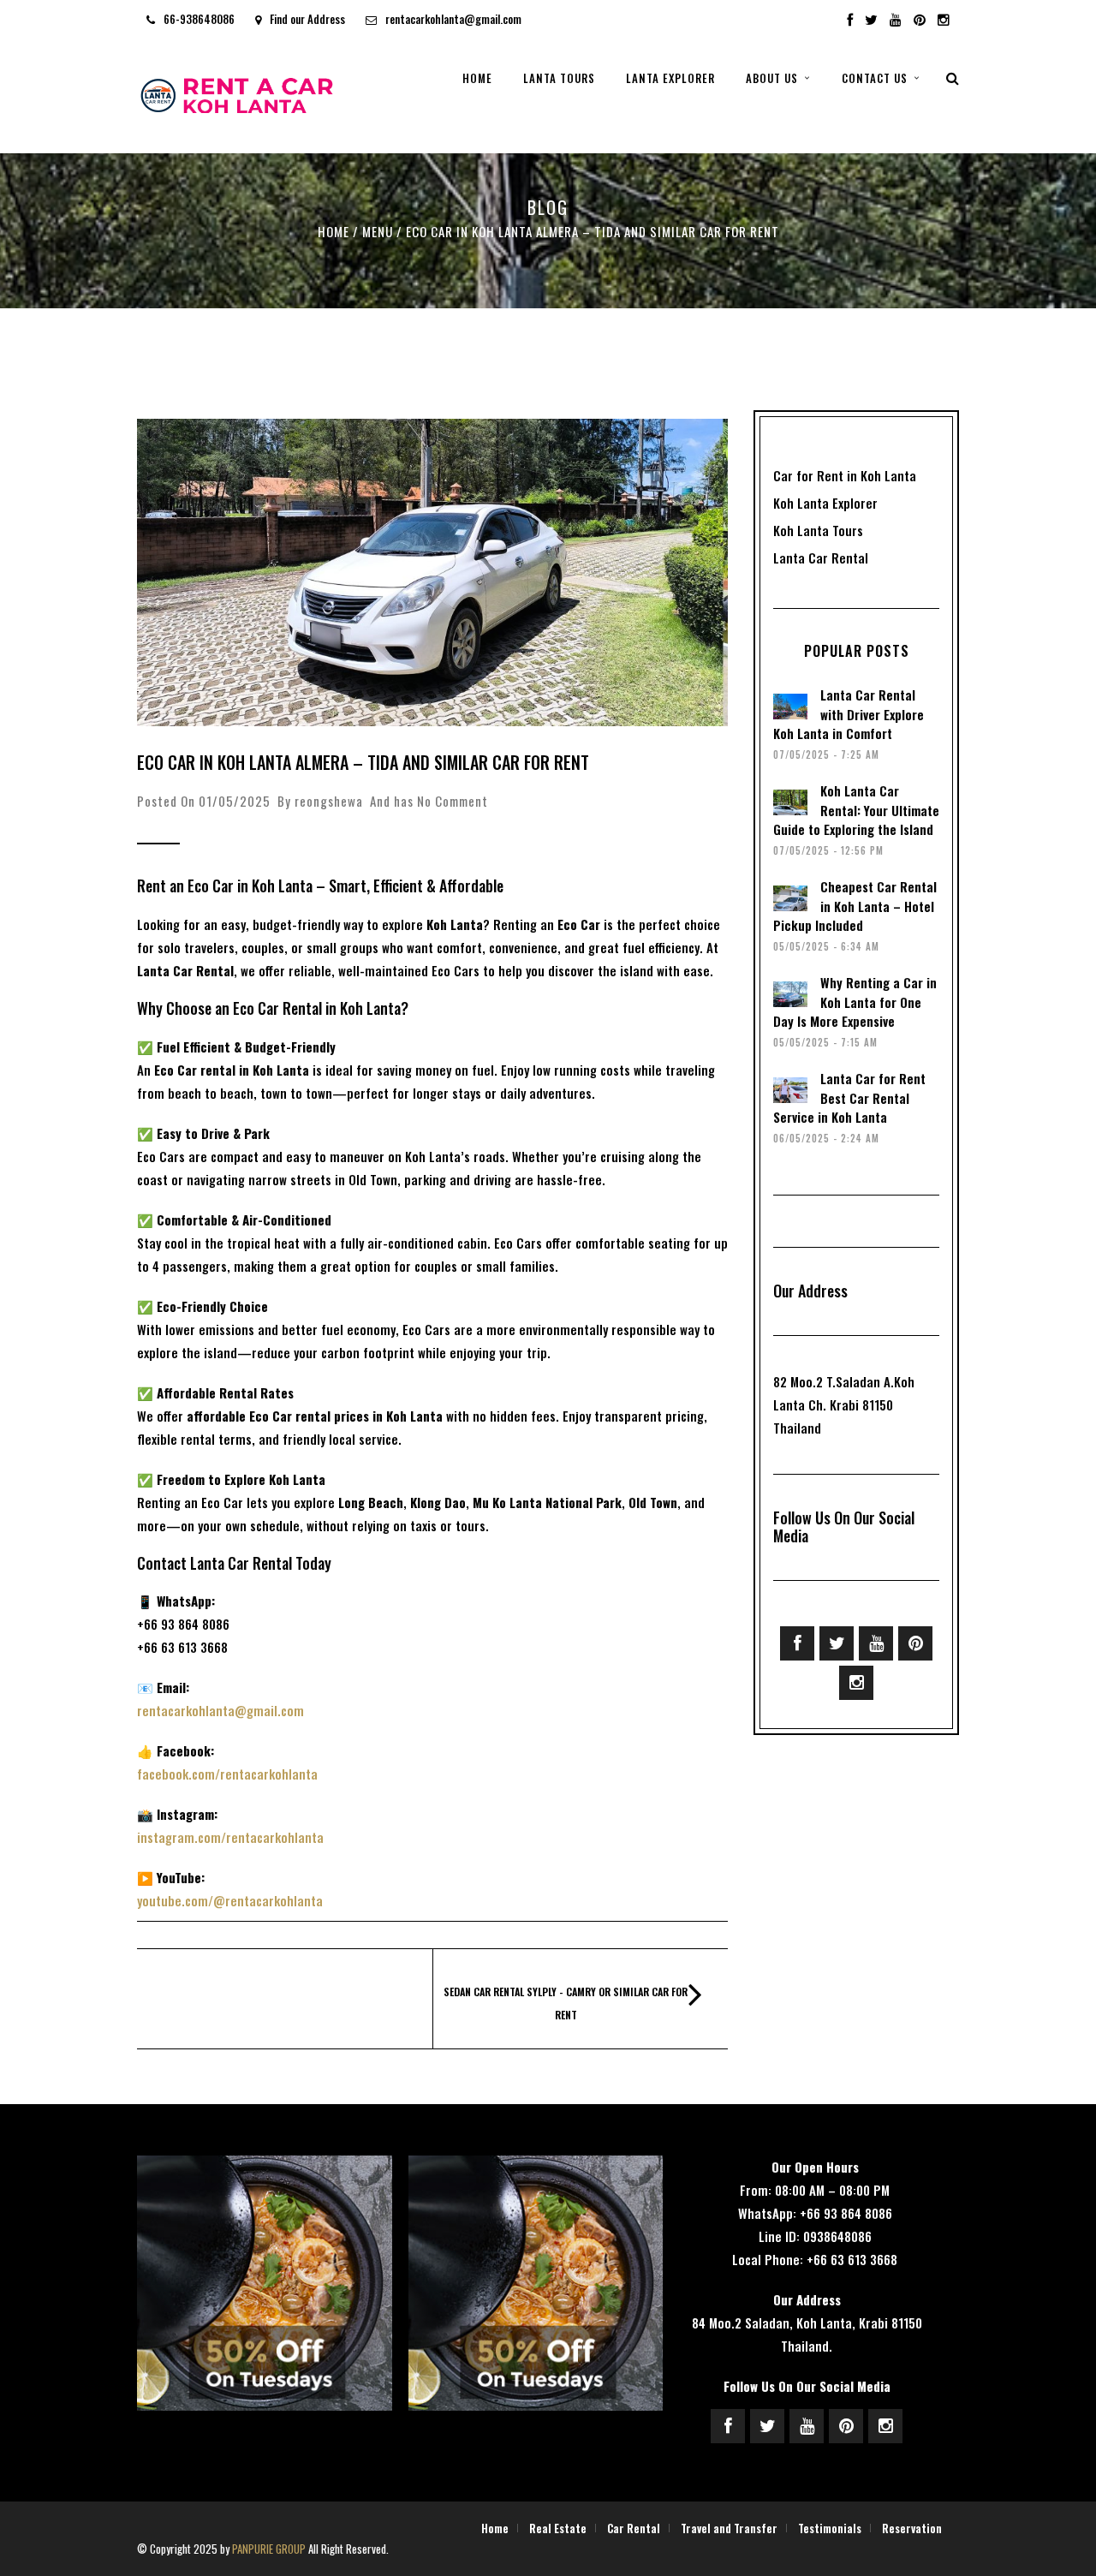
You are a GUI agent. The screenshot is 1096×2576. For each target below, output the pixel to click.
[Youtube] (896, 21)
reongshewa (329, 801)
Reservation (912, 2528)
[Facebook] (797, 1643)
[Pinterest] (920, 21)
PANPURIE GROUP (269, 2549)
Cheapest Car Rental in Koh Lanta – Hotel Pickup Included (855, 906)
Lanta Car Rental (821, 558)
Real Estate (558, 2528)
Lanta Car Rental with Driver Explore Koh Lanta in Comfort (849, 714)
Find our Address (307, 19)
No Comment (453, 801)
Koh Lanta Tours (818, 530)
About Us (772, 78)
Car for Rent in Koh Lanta (845, 475)
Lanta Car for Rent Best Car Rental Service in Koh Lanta (849, 1097)
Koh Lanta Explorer (825, 503)
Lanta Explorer (670, 78)
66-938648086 (199, 19)
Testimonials (830, 2528)
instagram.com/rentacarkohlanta (230, 1837)
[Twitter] (837, 1643)
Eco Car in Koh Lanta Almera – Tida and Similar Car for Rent (363, 762)
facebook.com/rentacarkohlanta (227, 1774)
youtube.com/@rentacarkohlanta (230, 1900)
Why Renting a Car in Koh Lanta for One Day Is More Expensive (855, 1002)
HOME (477, 78)
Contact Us (875, 78)
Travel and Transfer (729, 2528)
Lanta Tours (559, 78)
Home (334, 231)
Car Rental (634, 2528)
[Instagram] (944, 21)
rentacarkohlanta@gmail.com (453, 19)
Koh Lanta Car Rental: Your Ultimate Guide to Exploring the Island (856, 810)
